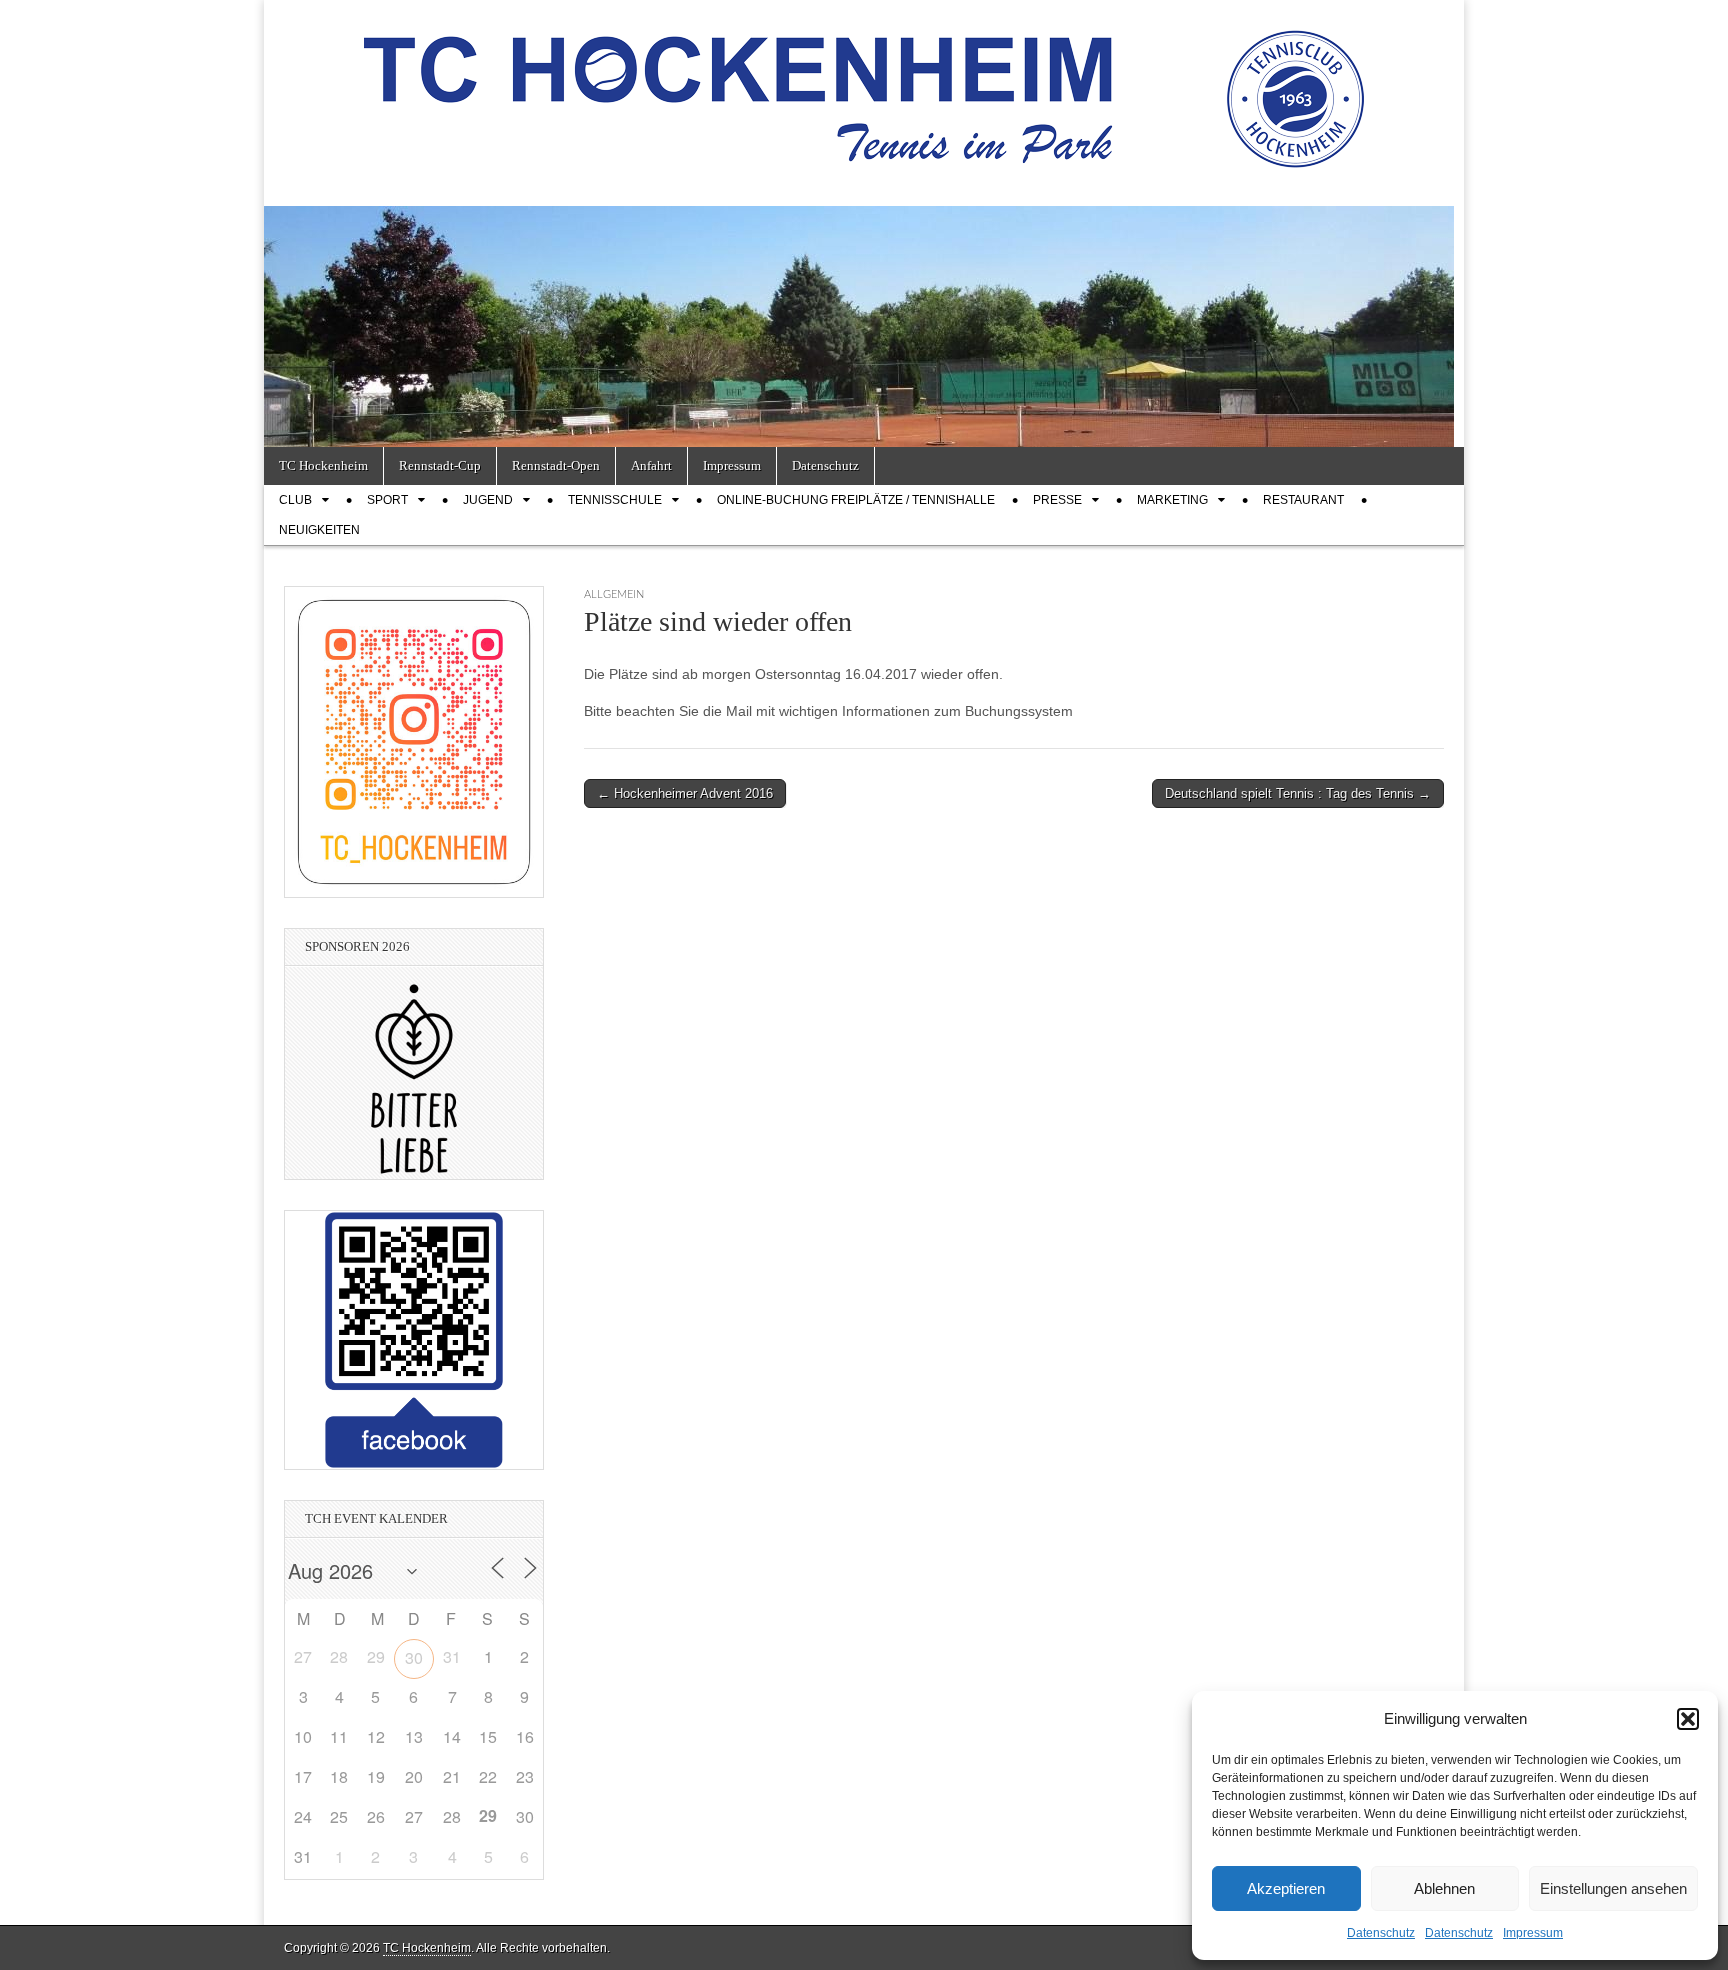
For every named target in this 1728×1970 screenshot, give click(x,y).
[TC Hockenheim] (864, 88)
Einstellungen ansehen (1613, 1888)
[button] (1688, 1719)
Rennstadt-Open (556, 465)
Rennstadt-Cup (440, 465)
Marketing (1172, 500)
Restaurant (1303, 500)
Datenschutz (1381, 1933)
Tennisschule (615, 500)
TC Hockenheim (323, 465)
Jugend (488, 500)
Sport (387, 500)
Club (295, 500)
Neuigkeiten (319, 530)
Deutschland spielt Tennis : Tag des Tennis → (1298, 793)
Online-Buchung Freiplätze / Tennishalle (856, 500)
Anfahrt (651, 465)
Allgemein (614, 594)
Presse (1057, 500)
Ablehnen (1444, 1888)
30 (414, 1657)
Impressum (1533, 1933)
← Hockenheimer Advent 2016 (685, 793)
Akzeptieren (1286, 1888)
